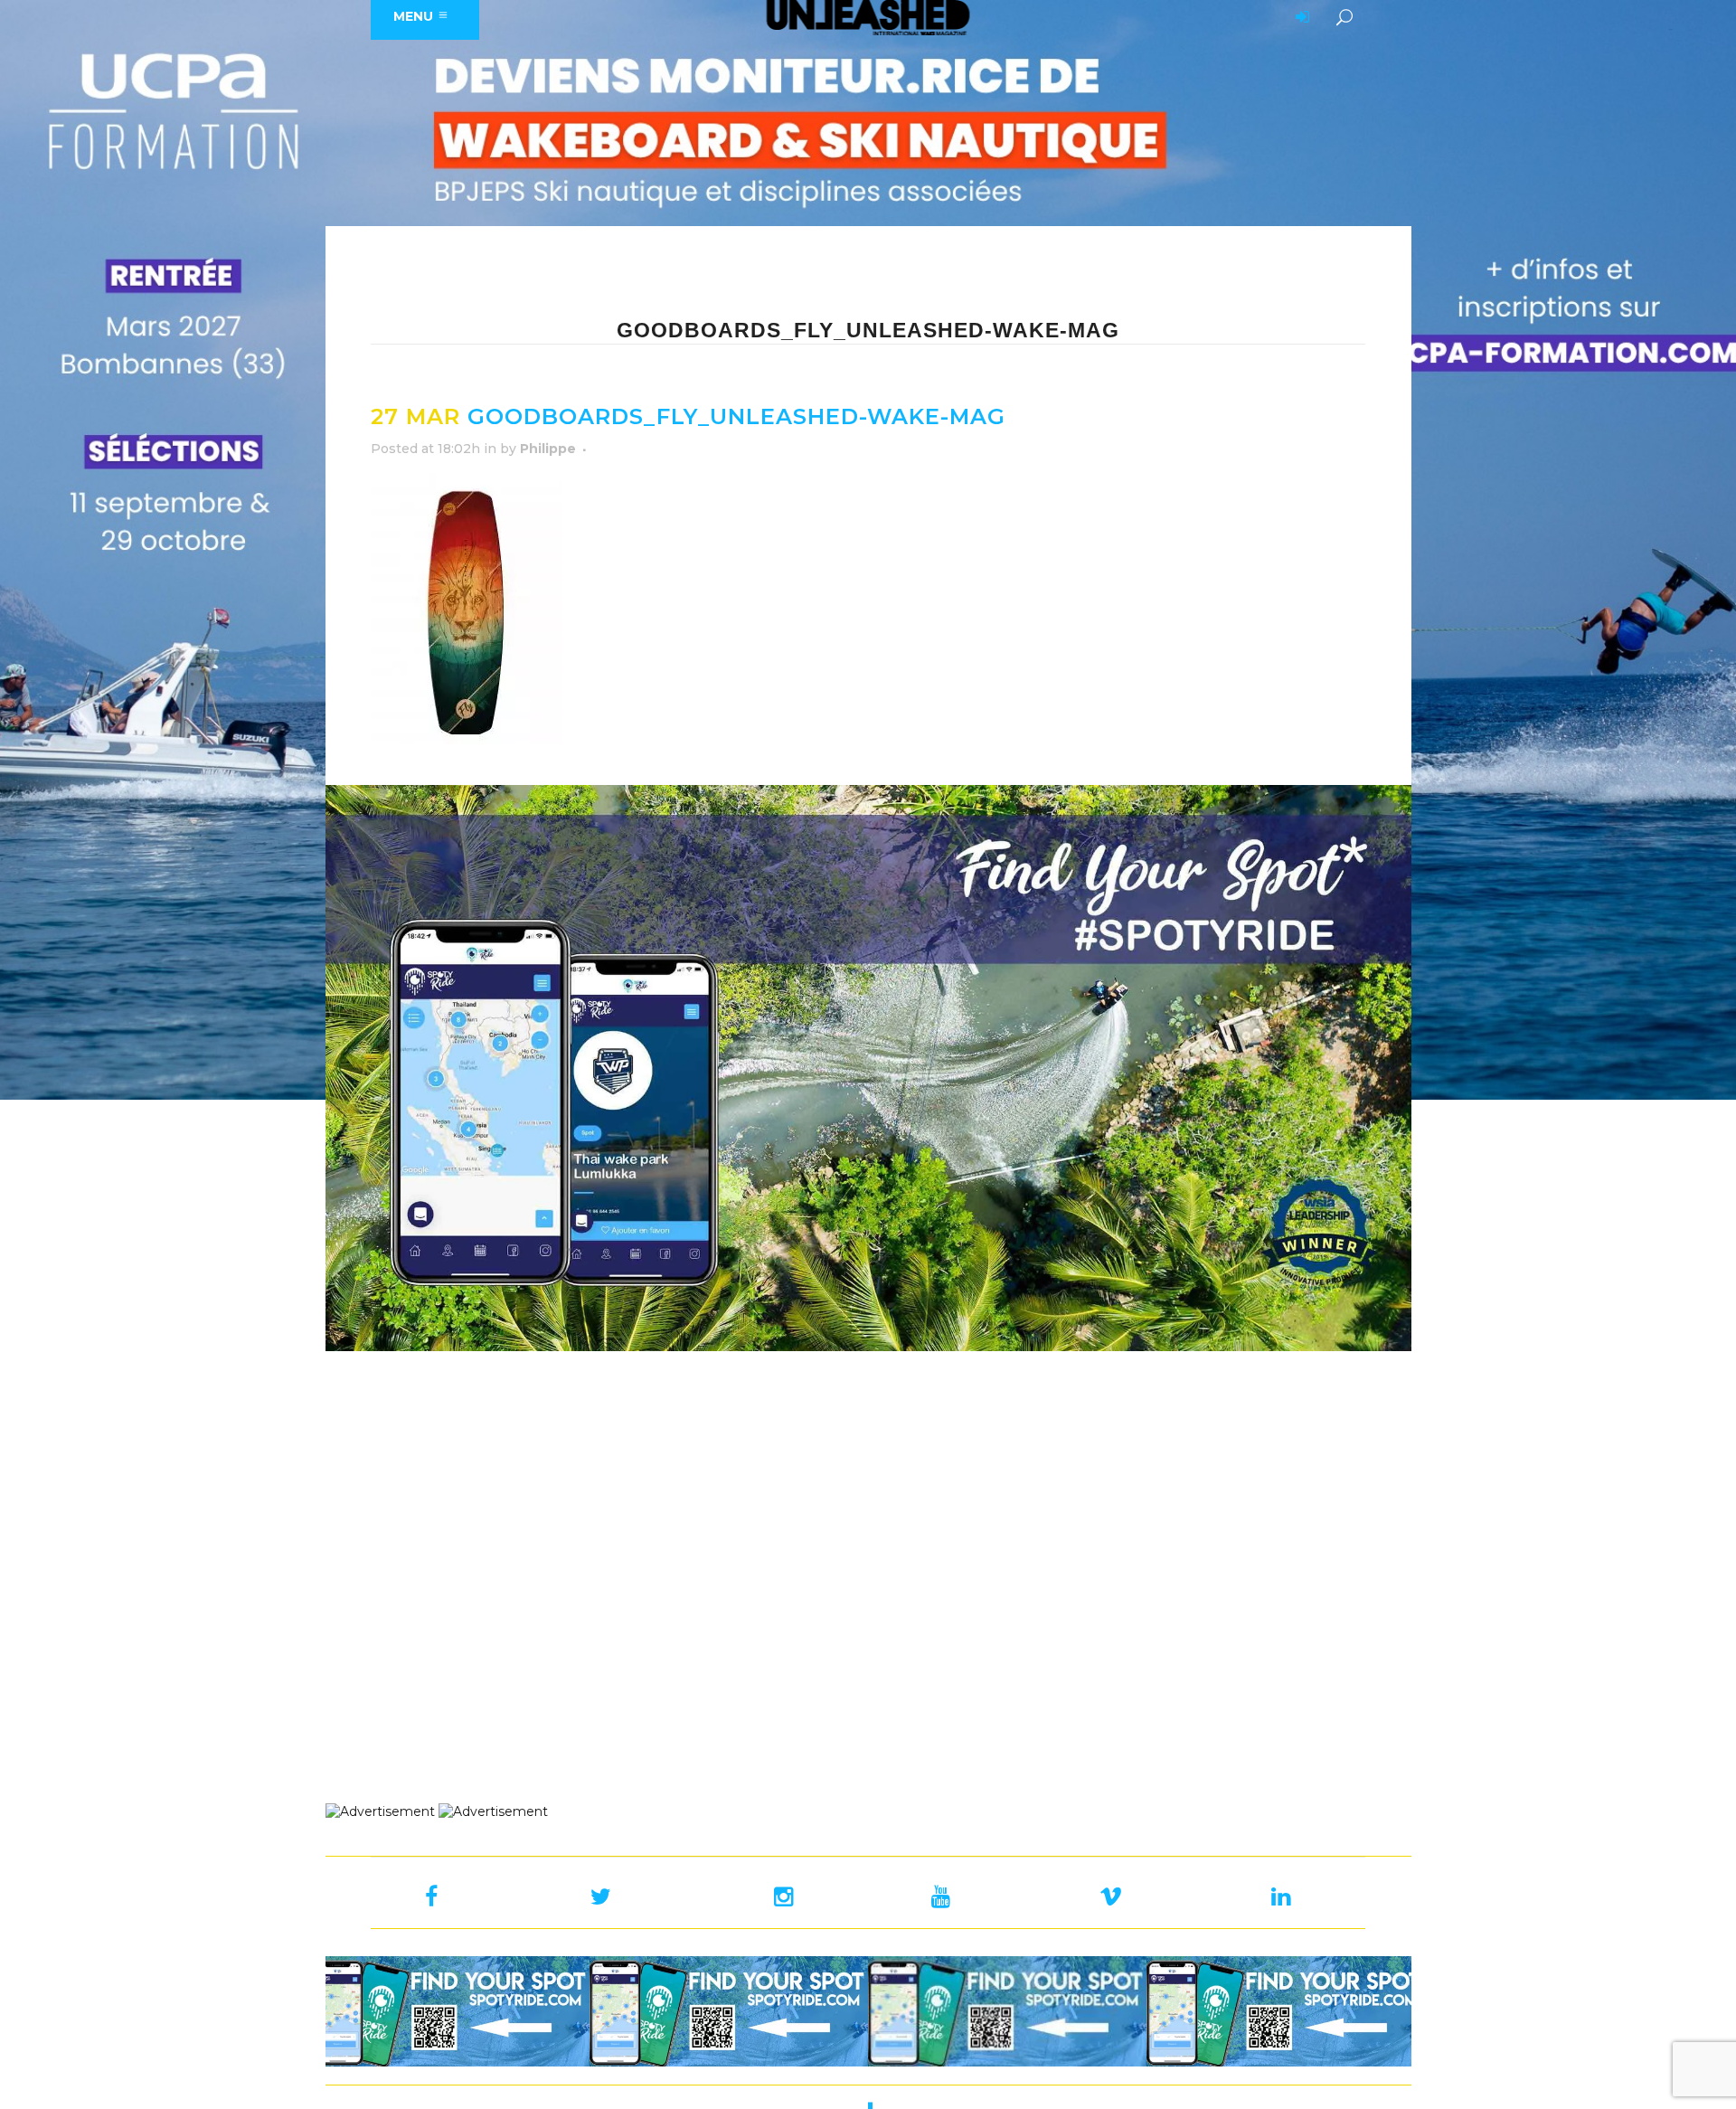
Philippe (548, 449)
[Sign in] (1299, 18)
